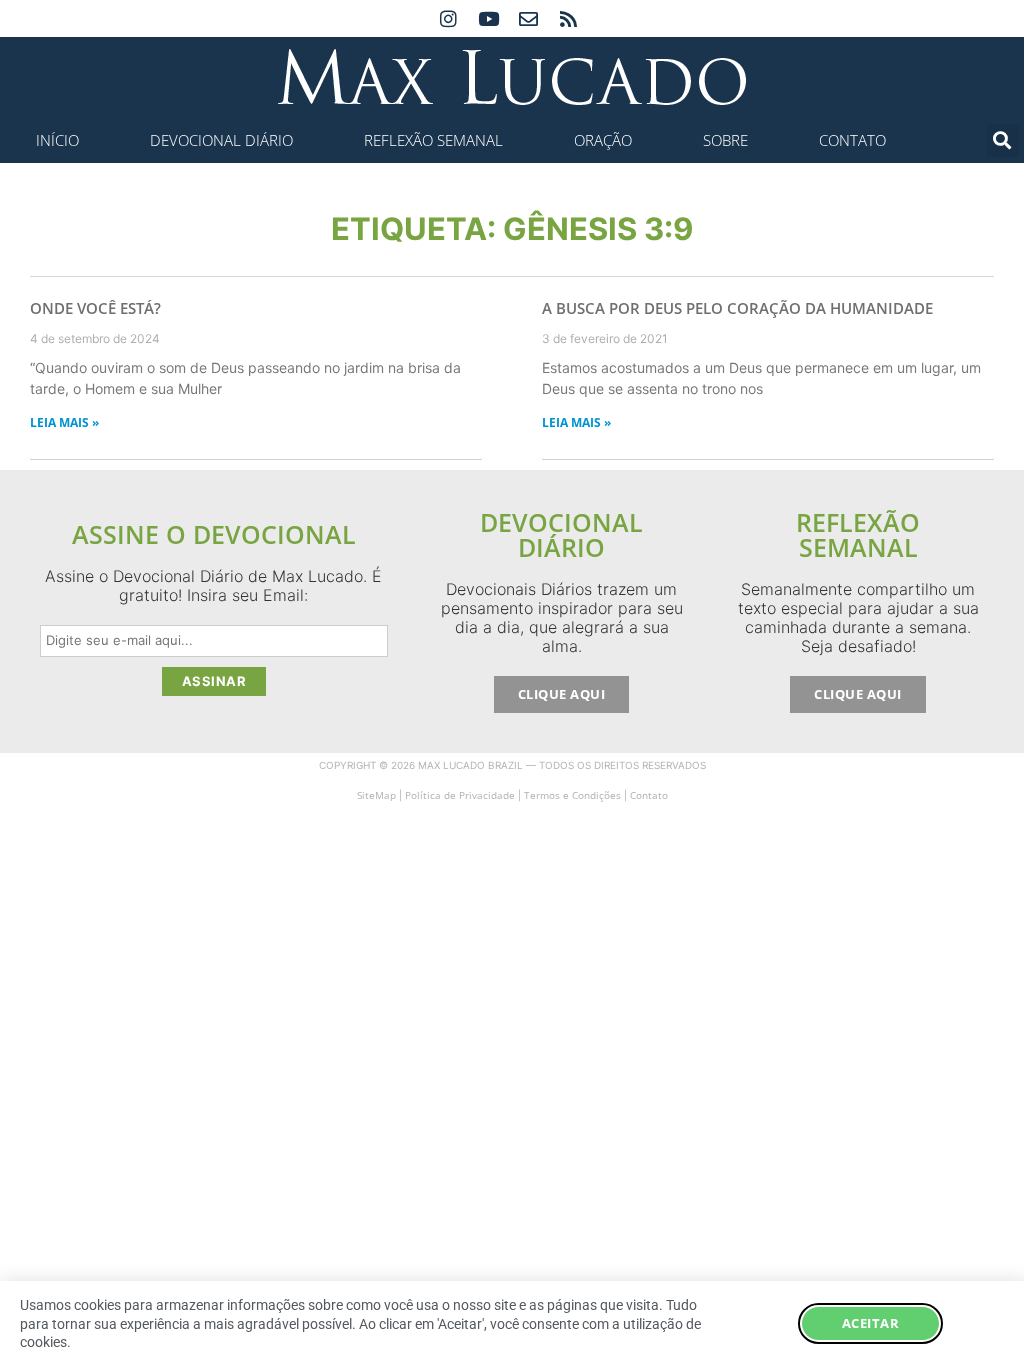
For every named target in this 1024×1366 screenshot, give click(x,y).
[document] (512, 683)
